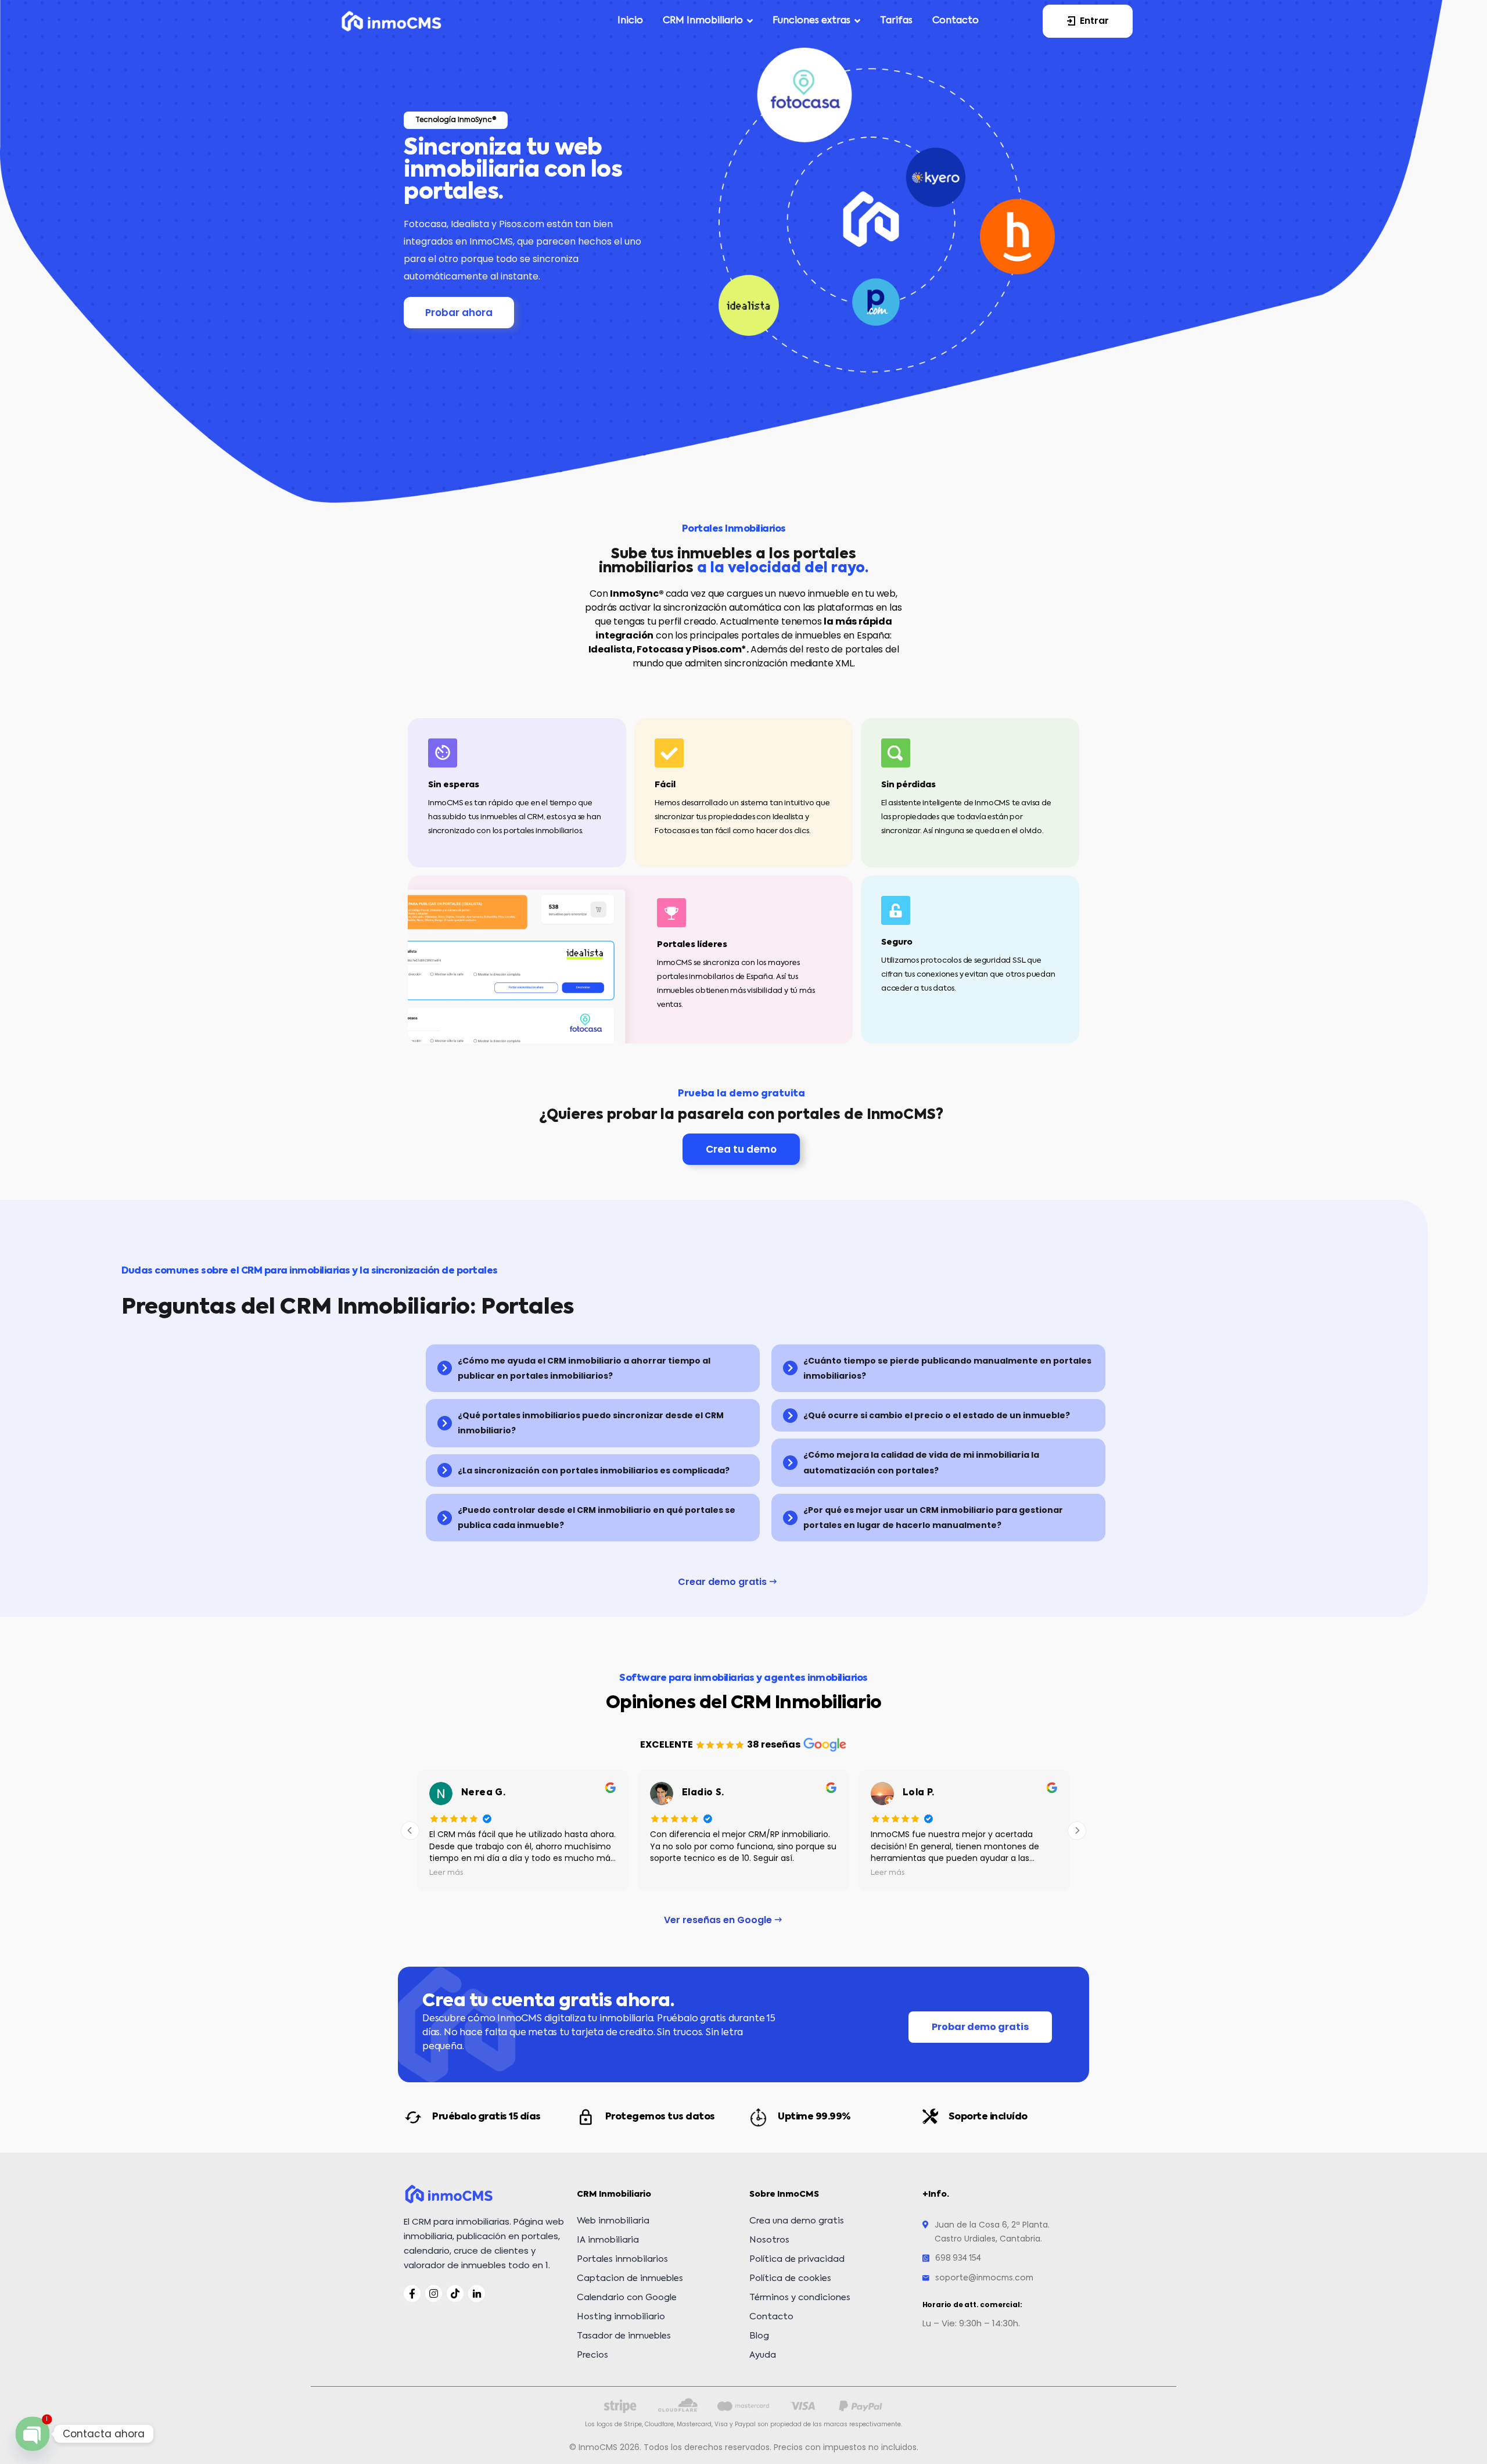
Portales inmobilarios (622, 2259)
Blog (759, 2336)
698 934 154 (958, 2258)
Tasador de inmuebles (624, 2336)
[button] (1088, 21)
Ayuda (763, 2355)
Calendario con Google (627, 2298)
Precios (592, 2355)
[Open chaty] (32, 2433)
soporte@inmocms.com (984, 2278)
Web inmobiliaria (613, 2221)
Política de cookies (790, 2278)
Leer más (681, 1873)
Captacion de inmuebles (630, 2278)
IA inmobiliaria (608, 2240)
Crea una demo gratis (797, 2221)
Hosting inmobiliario (621, 2317)
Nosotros (769, 2240)
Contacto (771, 2317)
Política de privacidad (797, 2259)
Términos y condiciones (800, 2298)
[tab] (593, 1369)
